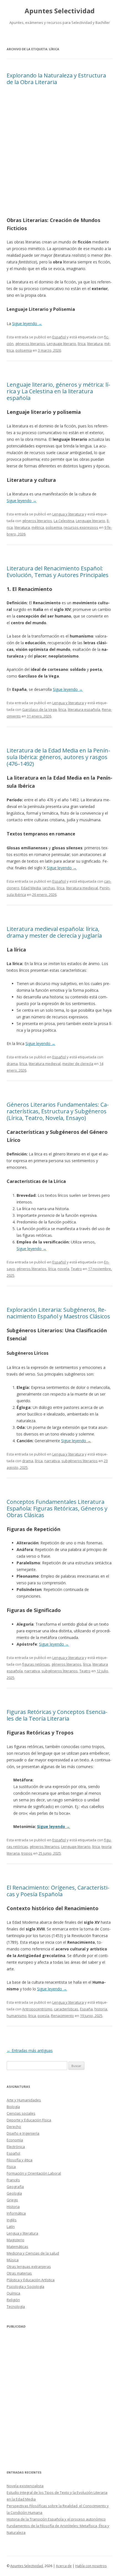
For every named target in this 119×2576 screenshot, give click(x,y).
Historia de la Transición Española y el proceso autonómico (56, 2519)
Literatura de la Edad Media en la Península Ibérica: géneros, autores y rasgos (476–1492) (58, 757)
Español (59, 337)
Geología (14, 2193)
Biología (13, 2107)
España (86, 2009)
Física (11, 2167)
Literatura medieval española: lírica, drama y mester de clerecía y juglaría (54, 932)
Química (13, 2293)
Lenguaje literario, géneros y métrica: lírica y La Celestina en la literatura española (58, 391)
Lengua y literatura (68, 514)
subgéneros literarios (80, 1461)
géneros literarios (30, 344)
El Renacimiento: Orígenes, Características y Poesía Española (58, 1891)
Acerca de (64, 2566)
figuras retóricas (36, 1664)
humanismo (17, 2016)
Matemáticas (17, 2247)
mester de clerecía (78, 1064)
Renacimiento (62, 2016)
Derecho (14, 2127)
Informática (16, 2213)
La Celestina (64, 521)
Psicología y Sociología (25, 2287)
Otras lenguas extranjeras (29, 2267)
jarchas (49, 888)
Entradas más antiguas (30, 2050)
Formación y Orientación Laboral (34, 2173)
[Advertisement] (59, 153)
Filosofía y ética (20, 2160)
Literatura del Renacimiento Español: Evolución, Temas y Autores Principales (58, 572)
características (66, 2009)
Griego (12, 2200)
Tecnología (16, 2306)
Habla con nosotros (91, 2566)
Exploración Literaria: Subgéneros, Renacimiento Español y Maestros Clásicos (58, 1313)
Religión (13, 2300)
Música (13, 2260)
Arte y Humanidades (24, 2100)
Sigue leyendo (27, 323)
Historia (13, 2207)
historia (101, 2009)
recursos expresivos (81, 527)
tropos (27, 1853)
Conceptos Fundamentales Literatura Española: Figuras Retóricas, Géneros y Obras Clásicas (57, 1508)
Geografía (15, 2187)
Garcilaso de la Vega (39, 709)
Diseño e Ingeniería (23, 2133)
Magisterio (15, 2240)
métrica (38, 527)
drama (12, 1064)
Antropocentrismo (37, 2009)
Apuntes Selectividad (60, 11)
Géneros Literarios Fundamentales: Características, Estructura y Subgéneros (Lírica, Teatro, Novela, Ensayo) (58, 1111)
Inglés (12, 2220)
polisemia (24, 350)
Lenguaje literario (61, 344)
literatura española (84, 709)
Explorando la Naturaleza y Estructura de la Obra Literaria (56, 79)
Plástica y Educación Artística (31, 2280)
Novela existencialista (25, 2486)
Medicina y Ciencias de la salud (33, 2253)
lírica (82, 344)
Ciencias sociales (21, 2113)
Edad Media (31, 888)
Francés (13, 2180)
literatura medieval (82, 888)
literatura (95, 344)
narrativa (52, 1461)
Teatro (76, 1269)
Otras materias (19, 2273)
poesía (43, 2016)
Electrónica (16, 2147)
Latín (11, 2227)
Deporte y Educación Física (29, 2120)
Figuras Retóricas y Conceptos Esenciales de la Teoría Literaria (57, 1715)
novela (63, 1269)
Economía (15, 2140)
